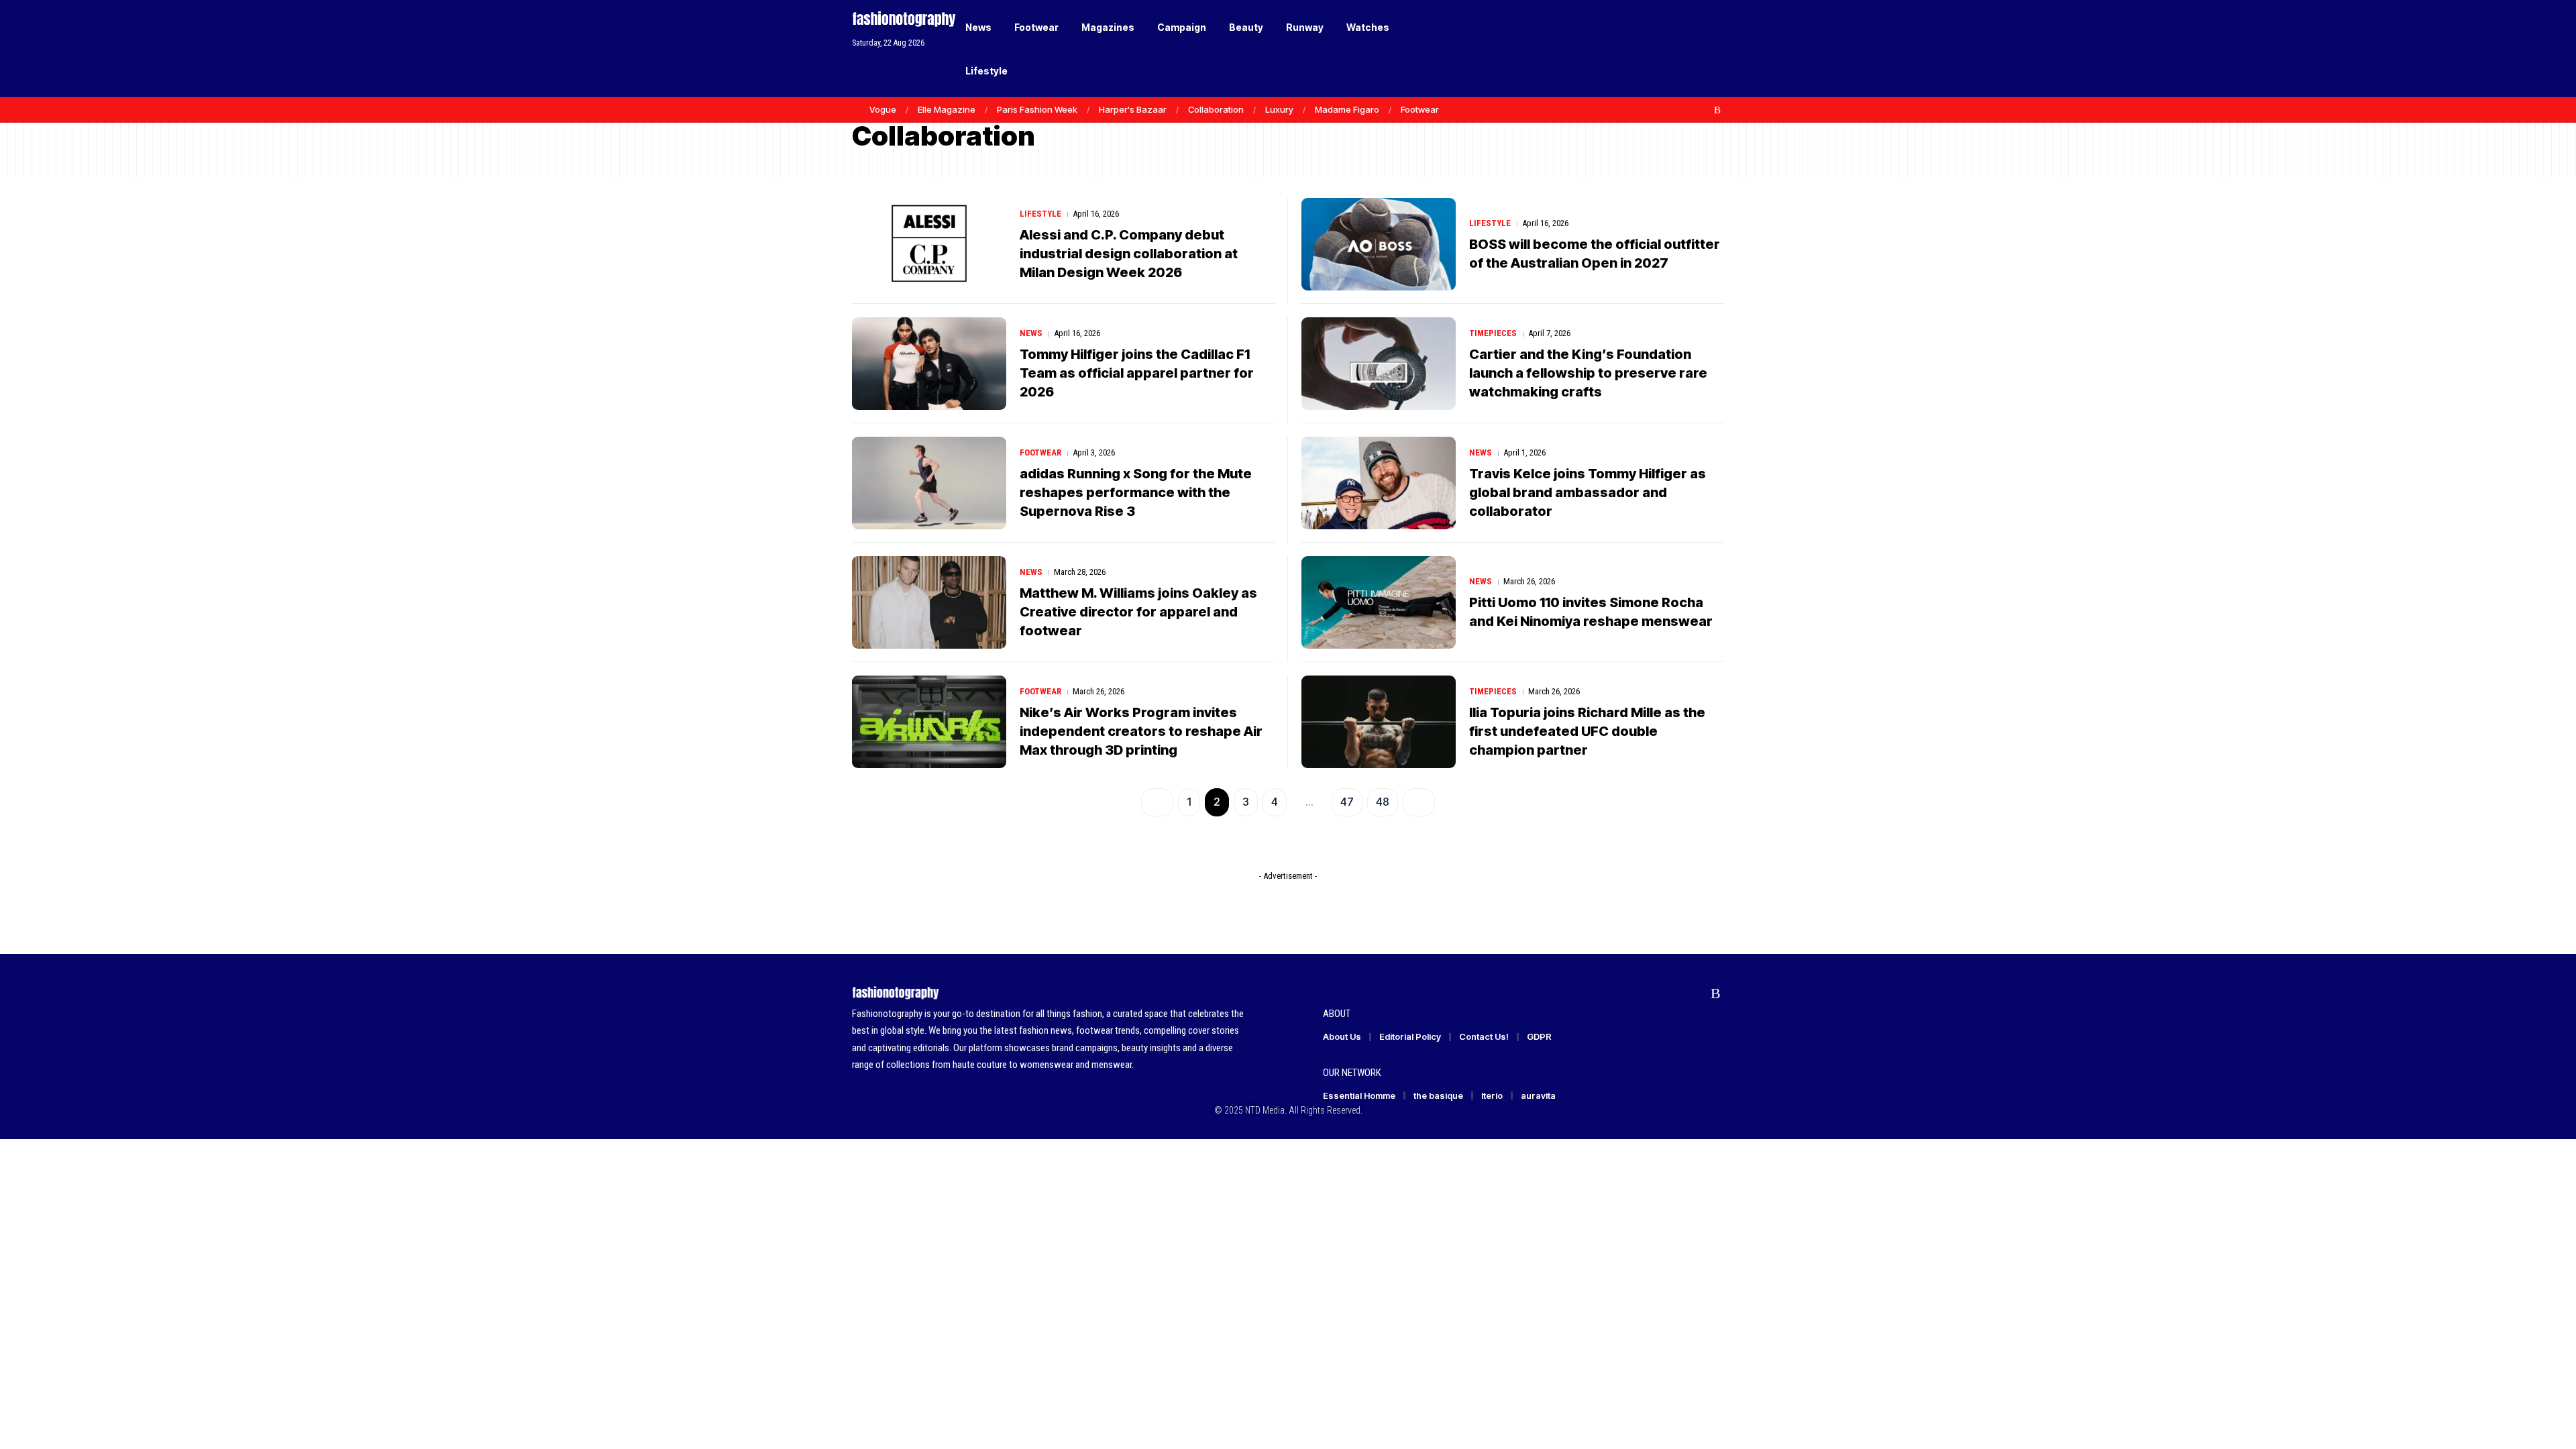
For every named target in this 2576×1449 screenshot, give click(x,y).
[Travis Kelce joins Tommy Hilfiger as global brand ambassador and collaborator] (1379, 483)
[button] (1690, 49)
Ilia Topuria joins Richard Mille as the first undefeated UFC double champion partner (1587, 731)
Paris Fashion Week (1037, 109)
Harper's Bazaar (1133, 109)
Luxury (1279, 109)
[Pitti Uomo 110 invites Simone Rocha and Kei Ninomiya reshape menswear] (1379, 602)
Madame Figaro (1347, 109)
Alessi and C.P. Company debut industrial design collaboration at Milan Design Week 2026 (1129, 254)
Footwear (1420, 109)
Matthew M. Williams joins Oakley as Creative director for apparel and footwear (1138, 612)
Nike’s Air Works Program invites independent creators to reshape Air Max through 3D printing (1141, 731)
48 (1383, 802)
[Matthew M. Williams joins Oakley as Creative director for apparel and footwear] (929, 602)
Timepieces (1493, 333)
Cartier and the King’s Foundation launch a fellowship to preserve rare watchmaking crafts (1588, 373)
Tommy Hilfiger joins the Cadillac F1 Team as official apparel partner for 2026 (1137, 373)
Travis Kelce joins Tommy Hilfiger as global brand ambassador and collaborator (1588, 492)
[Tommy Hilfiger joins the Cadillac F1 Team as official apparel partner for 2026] (929, 364)
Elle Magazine (947, 109)
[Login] (1663, 49)
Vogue (883, 109)
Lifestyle (1040, 214)
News (1031, 333)
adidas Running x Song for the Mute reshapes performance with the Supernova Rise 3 (1136, 492)
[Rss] (1717, 110)
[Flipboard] (1703, 110)
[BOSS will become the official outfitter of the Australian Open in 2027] (1379, 244)
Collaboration (1216, 109)
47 (1347, 802)
